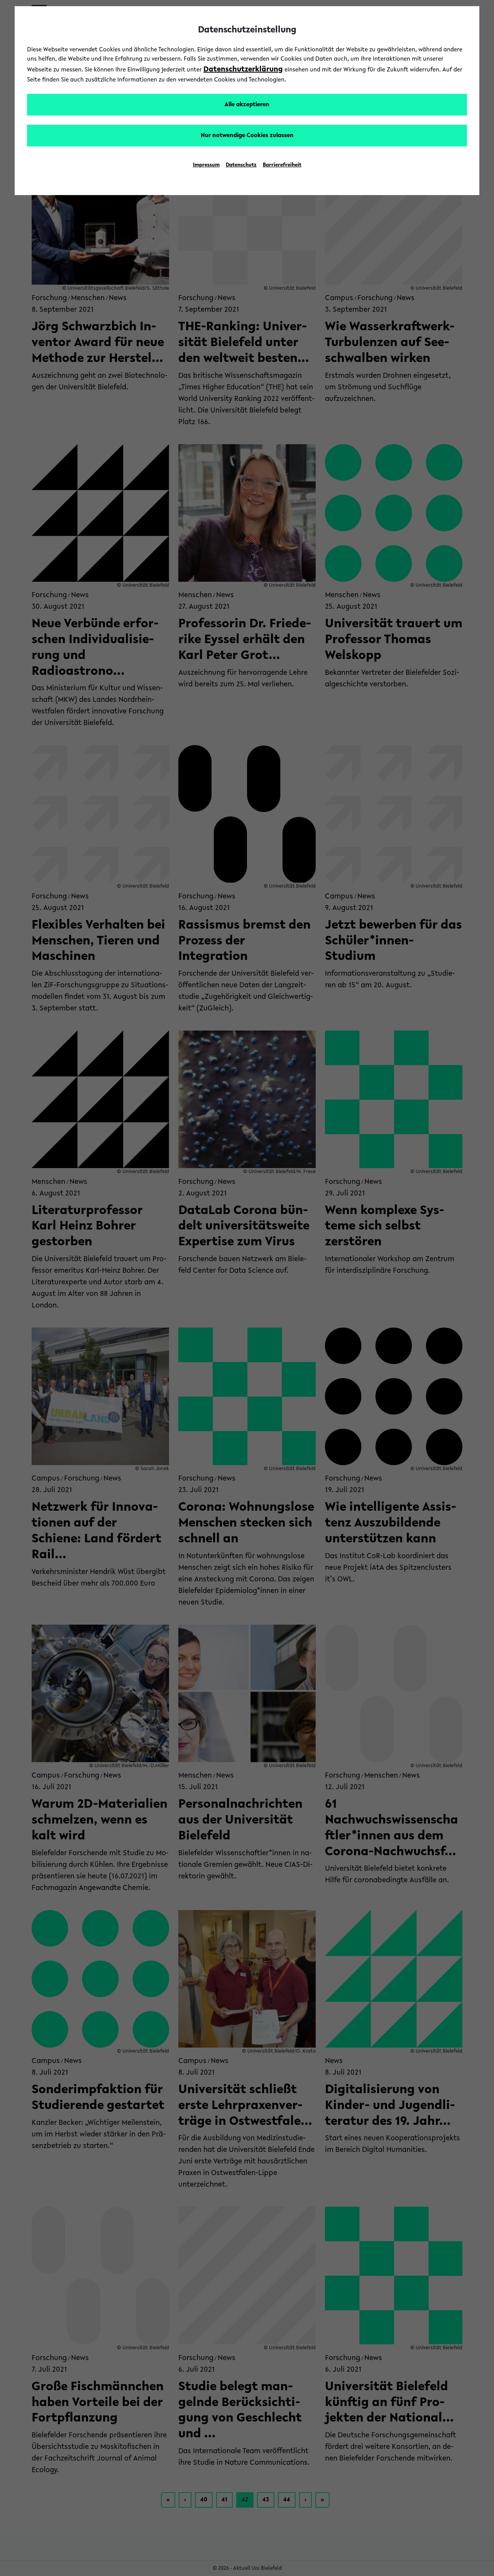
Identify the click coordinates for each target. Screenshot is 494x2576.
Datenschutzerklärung (243, 70)
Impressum (206, 165)
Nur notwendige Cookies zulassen (247, 136)
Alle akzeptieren (247, 105)
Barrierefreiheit (282, 165)
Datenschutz (241, 165)
